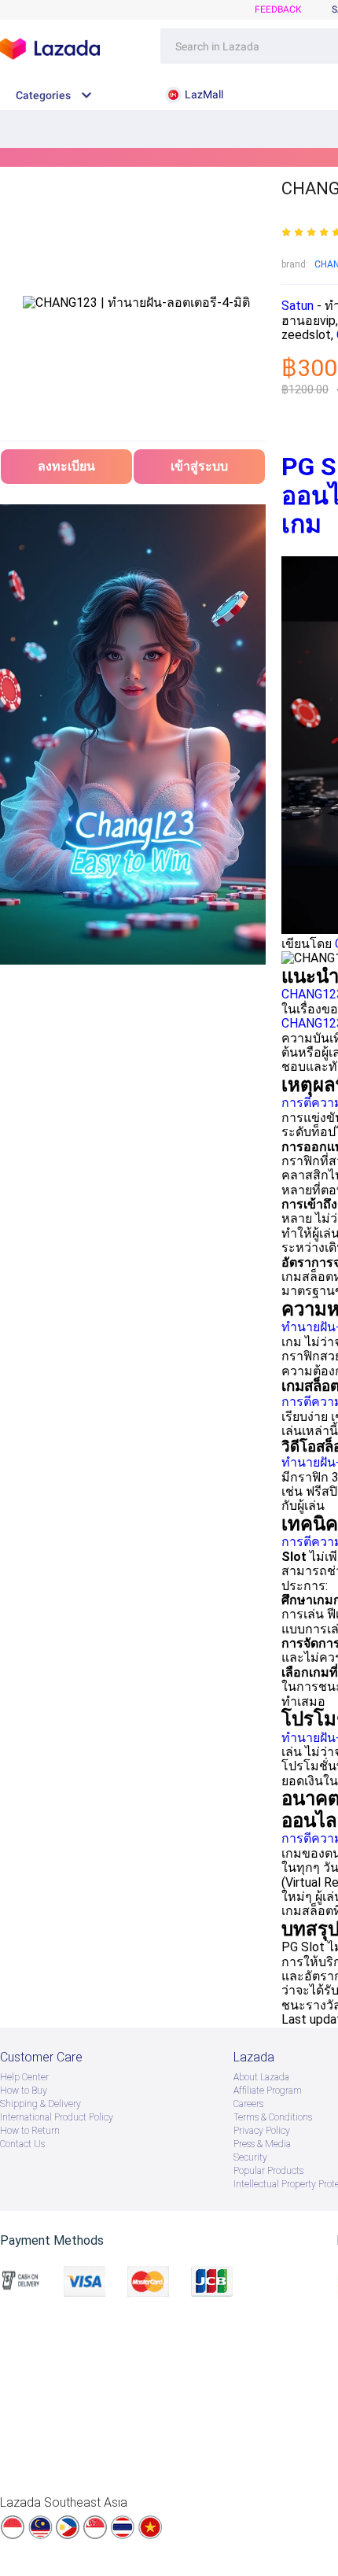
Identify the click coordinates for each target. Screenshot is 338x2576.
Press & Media (262, 2144)
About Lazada (261, 2077)
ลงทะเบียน (66, 466)
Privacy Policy (262, 2131)
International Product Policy (57, 2117)
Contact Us (22, 2144)
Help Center (24, 2077)
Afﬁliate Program (268, 2091)
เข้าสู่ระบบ (199, 466)
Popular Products (268, 2171)
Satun (299, 306)
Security (250, 2157)
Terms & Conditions (273, 2117)
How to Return (30, 2131)
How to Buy (24, 2091)
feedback (278, 9)
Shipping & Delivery (40, 2104)
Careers (248, 2104)
